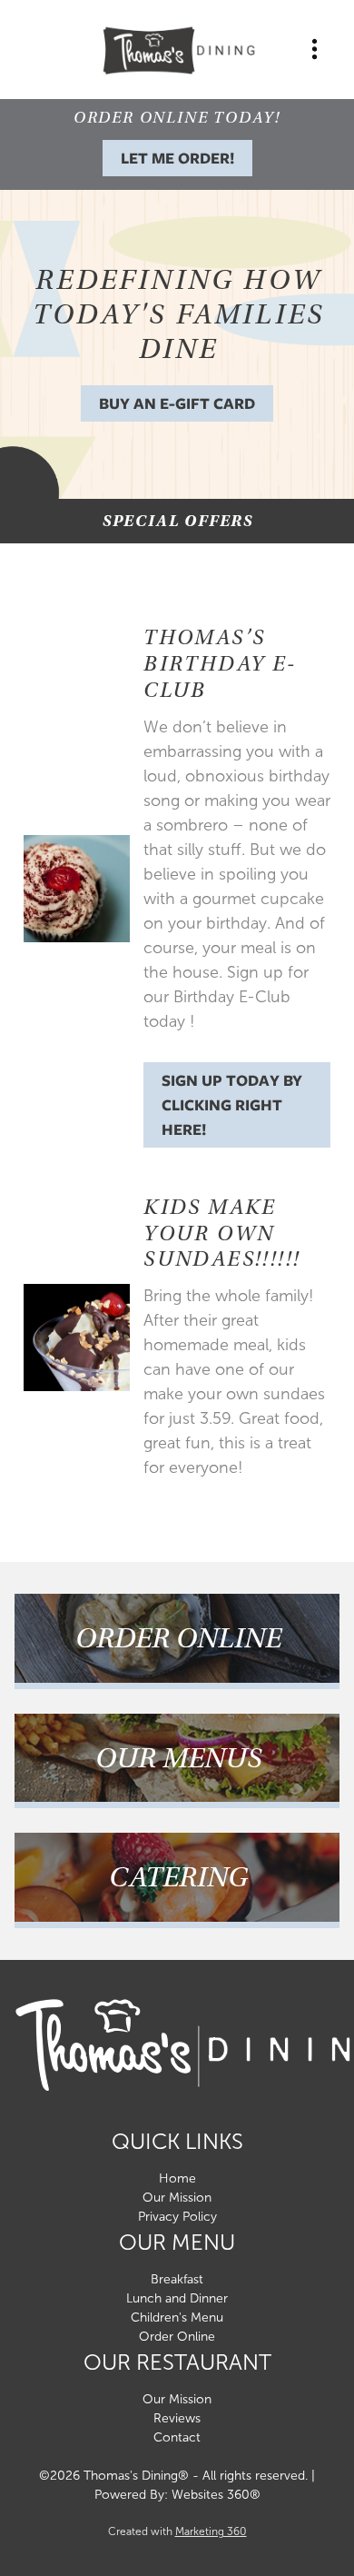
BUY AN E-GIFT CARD (177, 403)
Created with (177, 2531)
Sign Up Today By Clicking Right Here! (232, 1105)
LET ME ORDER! (177, 158)
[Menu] (315, 50)
